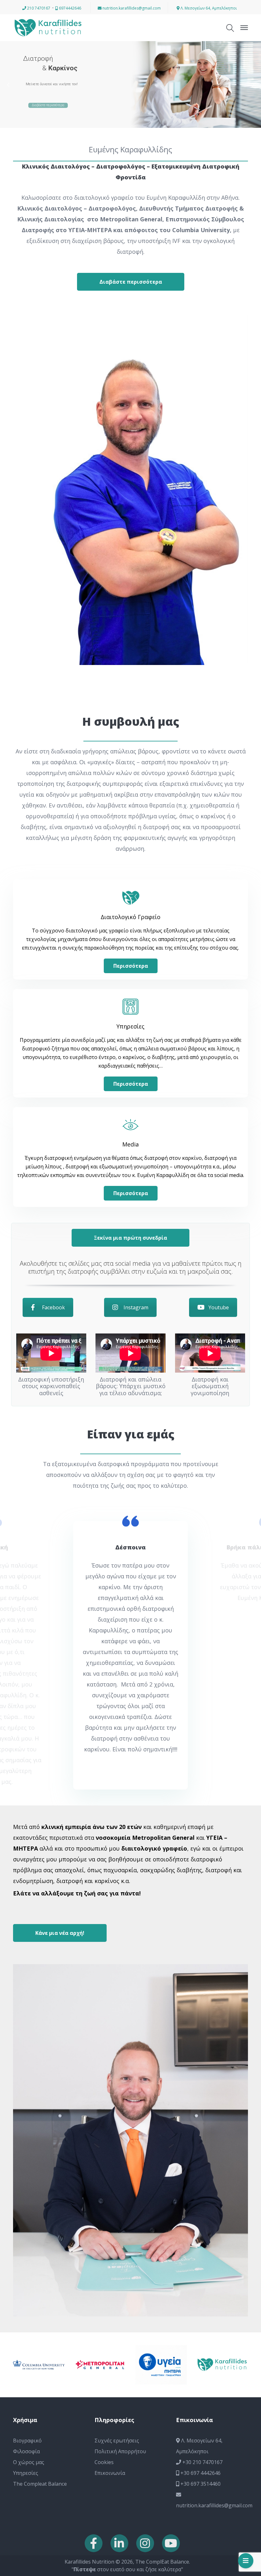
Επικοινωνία (110, 2322)
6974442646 (70, 8)
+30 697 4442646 (200, 2322)
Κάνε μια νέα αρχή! (60, 1782)
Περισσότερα (131, 966)
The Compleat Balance (40, 2332)
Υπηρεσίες (26, 2322)
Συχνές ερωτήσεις (117, 2289)
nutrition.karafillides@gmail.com (131, 8)
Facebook (53, 1307)
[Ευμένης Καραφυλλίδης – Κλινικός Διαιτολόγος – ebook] (48, 27)
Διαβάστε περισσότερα (48, 100)
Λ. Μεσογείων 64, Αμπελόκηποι (208, 8)
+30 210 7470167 (202, 2311)
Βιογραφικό (27, 2289)
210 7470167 (38, 8)
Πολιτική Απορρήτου (120, 2300)
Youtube (219, 1307)
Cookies (104, 2311)
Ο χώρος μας (29, 2311)
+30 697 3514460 (200, 2332)
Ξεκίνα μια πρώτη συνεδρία (130, 1238)
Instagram (136, 1307)
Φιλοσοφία (26, 2300)
